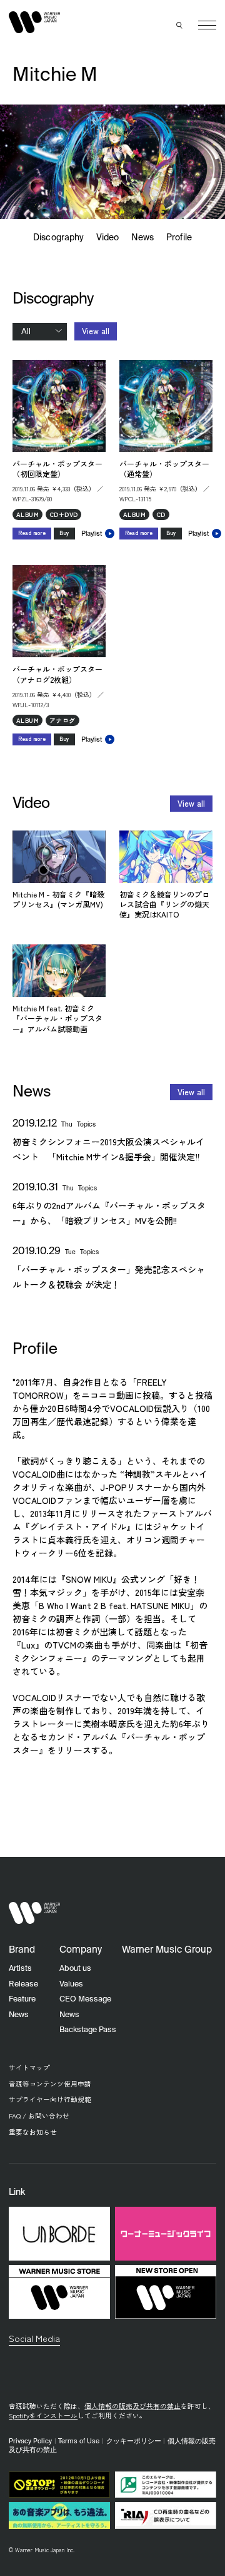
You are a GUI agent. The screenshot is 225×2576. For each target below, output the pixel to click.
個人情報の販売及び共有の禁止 (132, 2406)
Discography (58, 238)
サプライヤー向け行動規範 (50, 2099)
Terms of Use (79, 2441)
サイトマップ (29, 2067)
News (142, 238)
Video (107, 238)
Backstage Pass (88, 2030)
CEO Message (85, 1999)
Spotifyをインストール (43, 2415)
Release (23, 1984)
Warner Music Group (167, 1950)
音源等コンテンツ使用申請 (50, 2084)
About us (75, 1969)
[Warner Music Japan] (34, 1913)
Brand (22, 1950)
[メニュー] (207, 25)
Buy (64, 533)
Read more (32, 533)
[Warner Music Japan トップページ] (34, 23)
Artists (20, 1969)
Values (71, 1984)
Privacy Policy (30, 2441)
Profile (179, 238)
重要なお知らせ (33, 2132)
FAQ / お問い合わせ (39, 2116)
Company (81, 1950)
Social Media (34, 2338)
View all (96, 331)
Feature (22, 1999)
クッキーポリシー (134, 2441)
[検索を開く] (180, 25)
